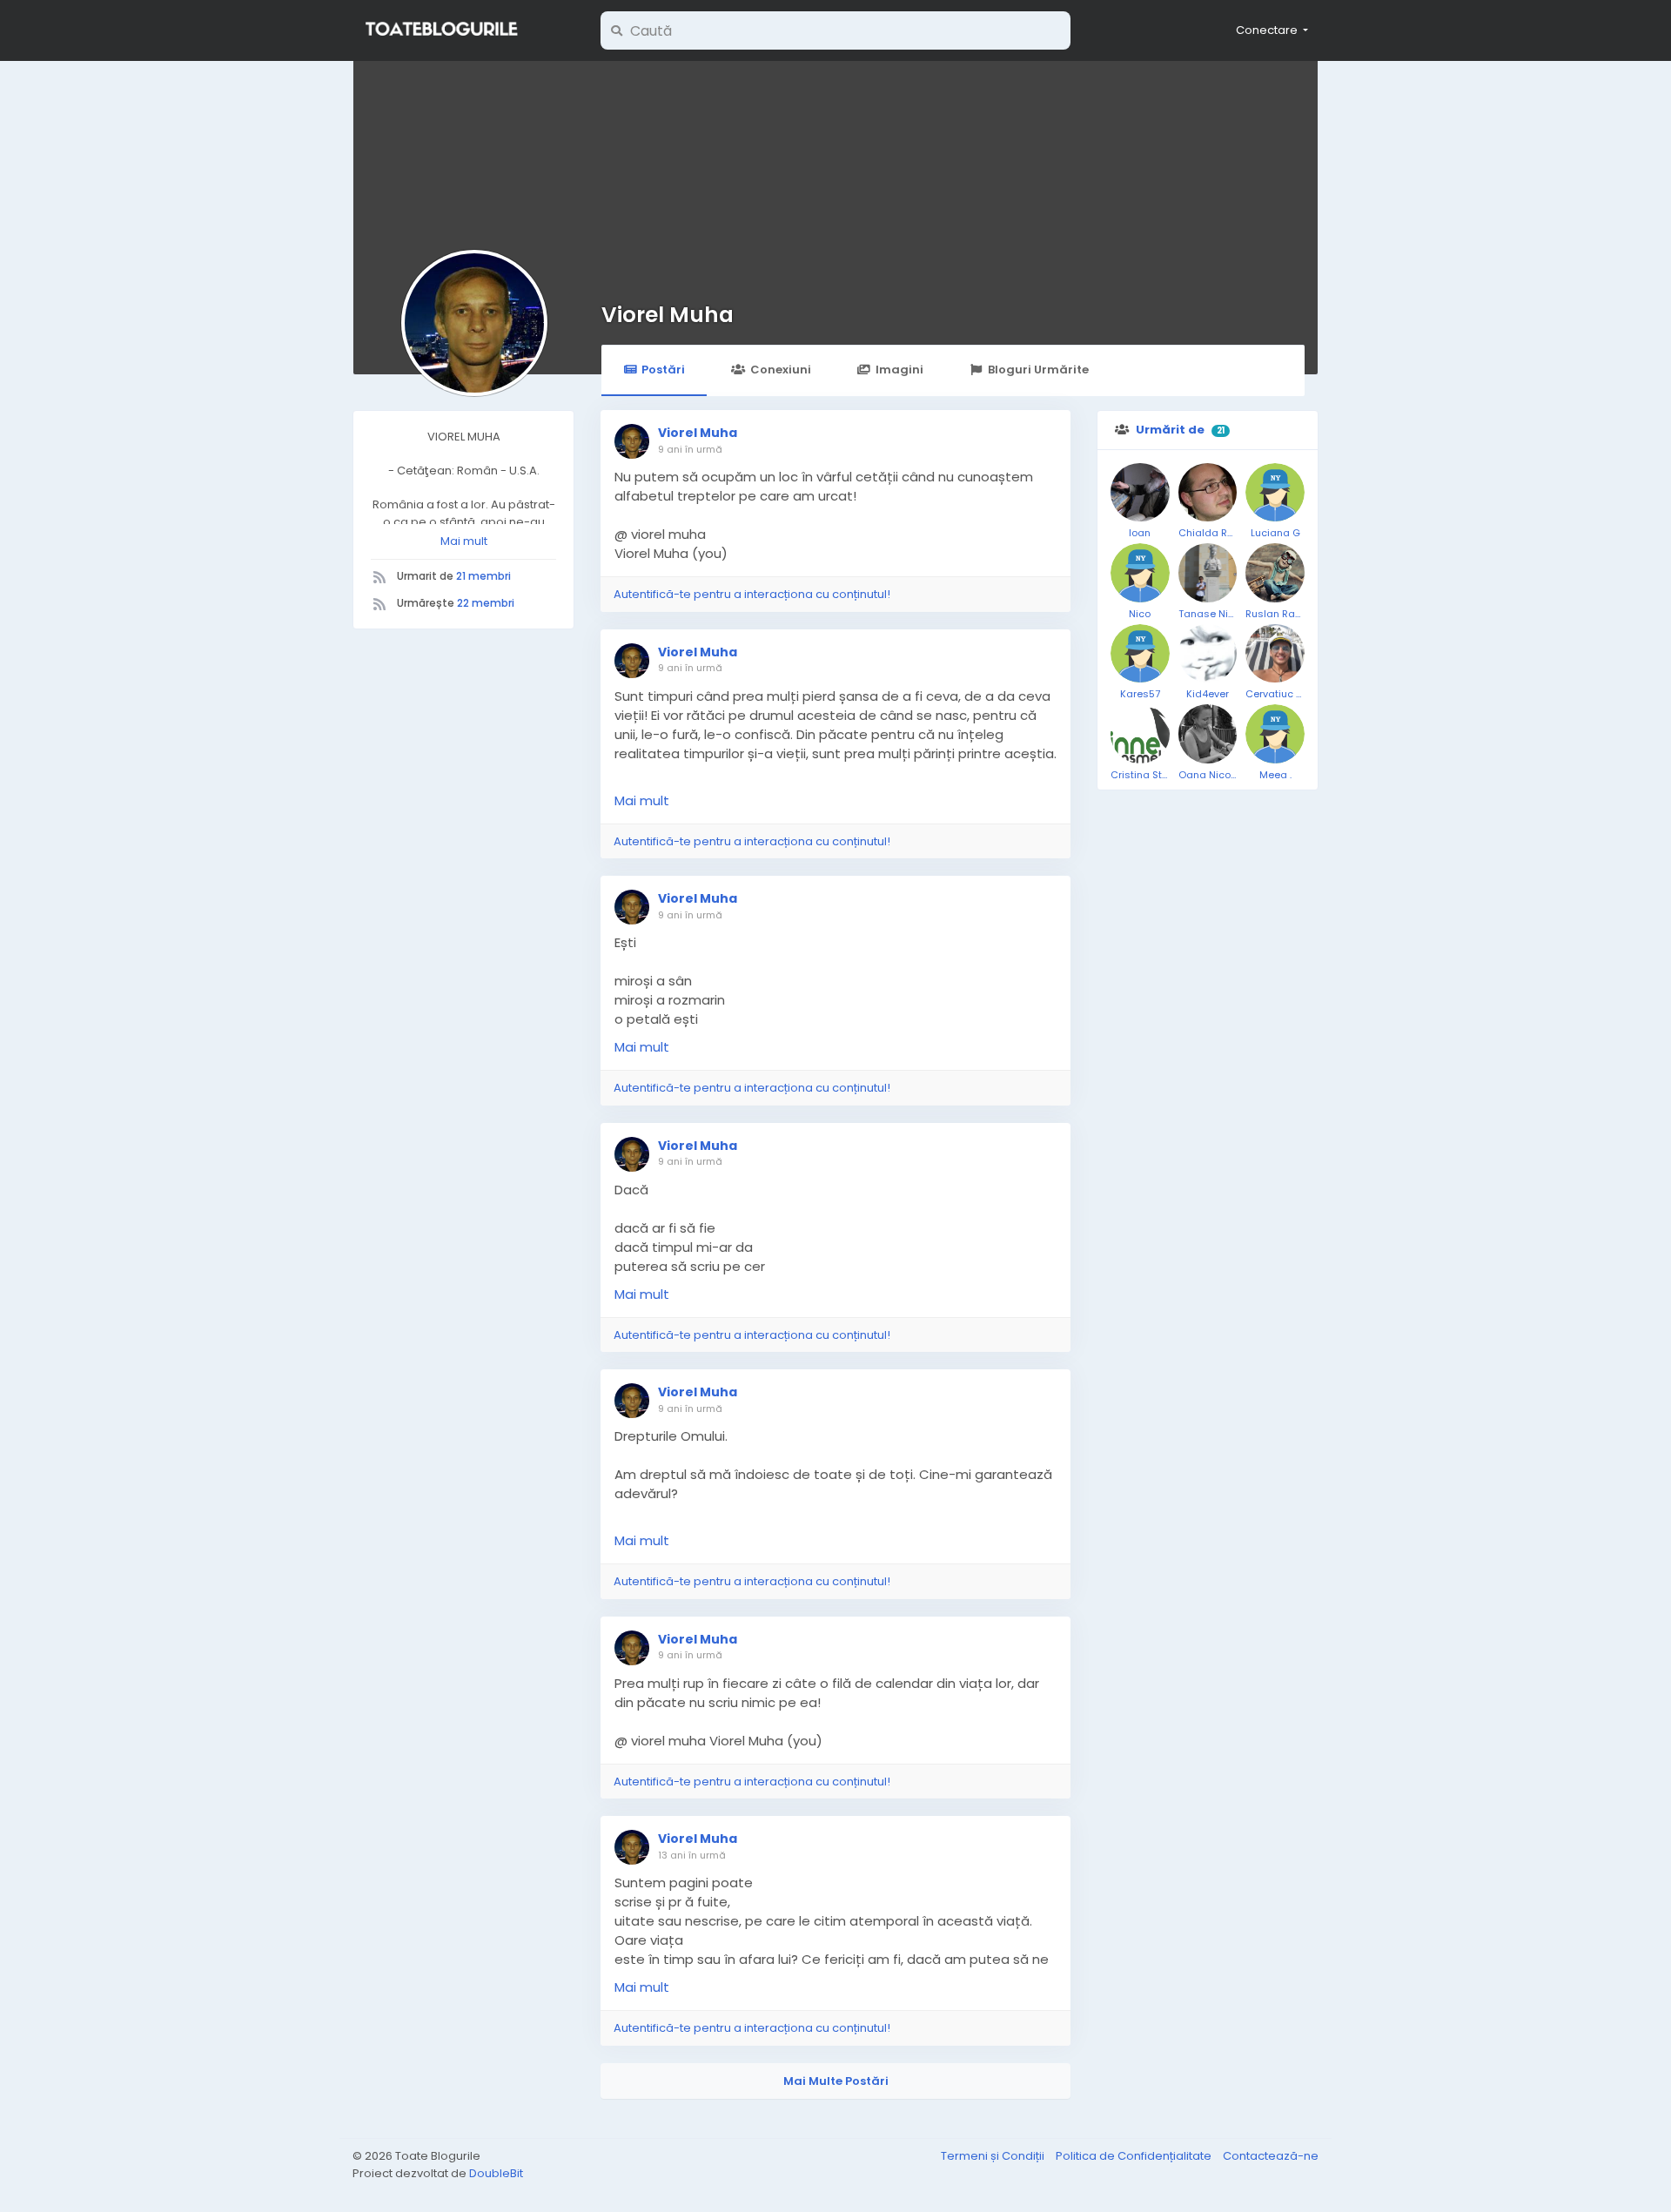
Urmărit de (1170, 430)
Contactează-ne (1271, 2156)
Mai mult (464, 541)
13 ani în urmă (692, 1855)
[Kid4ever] (1208, 654)
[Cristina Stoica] (1140, 734)
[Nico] (1140, 573)
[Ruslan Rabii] (1275, 573)
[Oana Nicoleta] (1208, 734)
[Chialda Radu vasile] (1208, 493)
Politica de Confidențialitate (1135, 2156)
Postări (663, 370)
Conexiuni (781, 370)
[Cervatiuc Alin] (1275, 654)
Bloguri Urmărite (1038, 370)
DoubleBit (496, 2173)
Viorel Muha (668, 315)
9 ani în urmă (690, 449)
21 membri (483, 576)
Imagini (899, 370)
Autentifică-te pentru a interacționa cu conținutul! (752, 594)
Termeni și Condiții (994, 2156)
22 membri (486, 603)
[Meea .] (1275, 734)
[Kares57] (1140, 654)
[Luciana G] (1275, 493)
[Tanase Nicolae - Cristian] (1208, 573)
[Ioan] (1140, 493)
